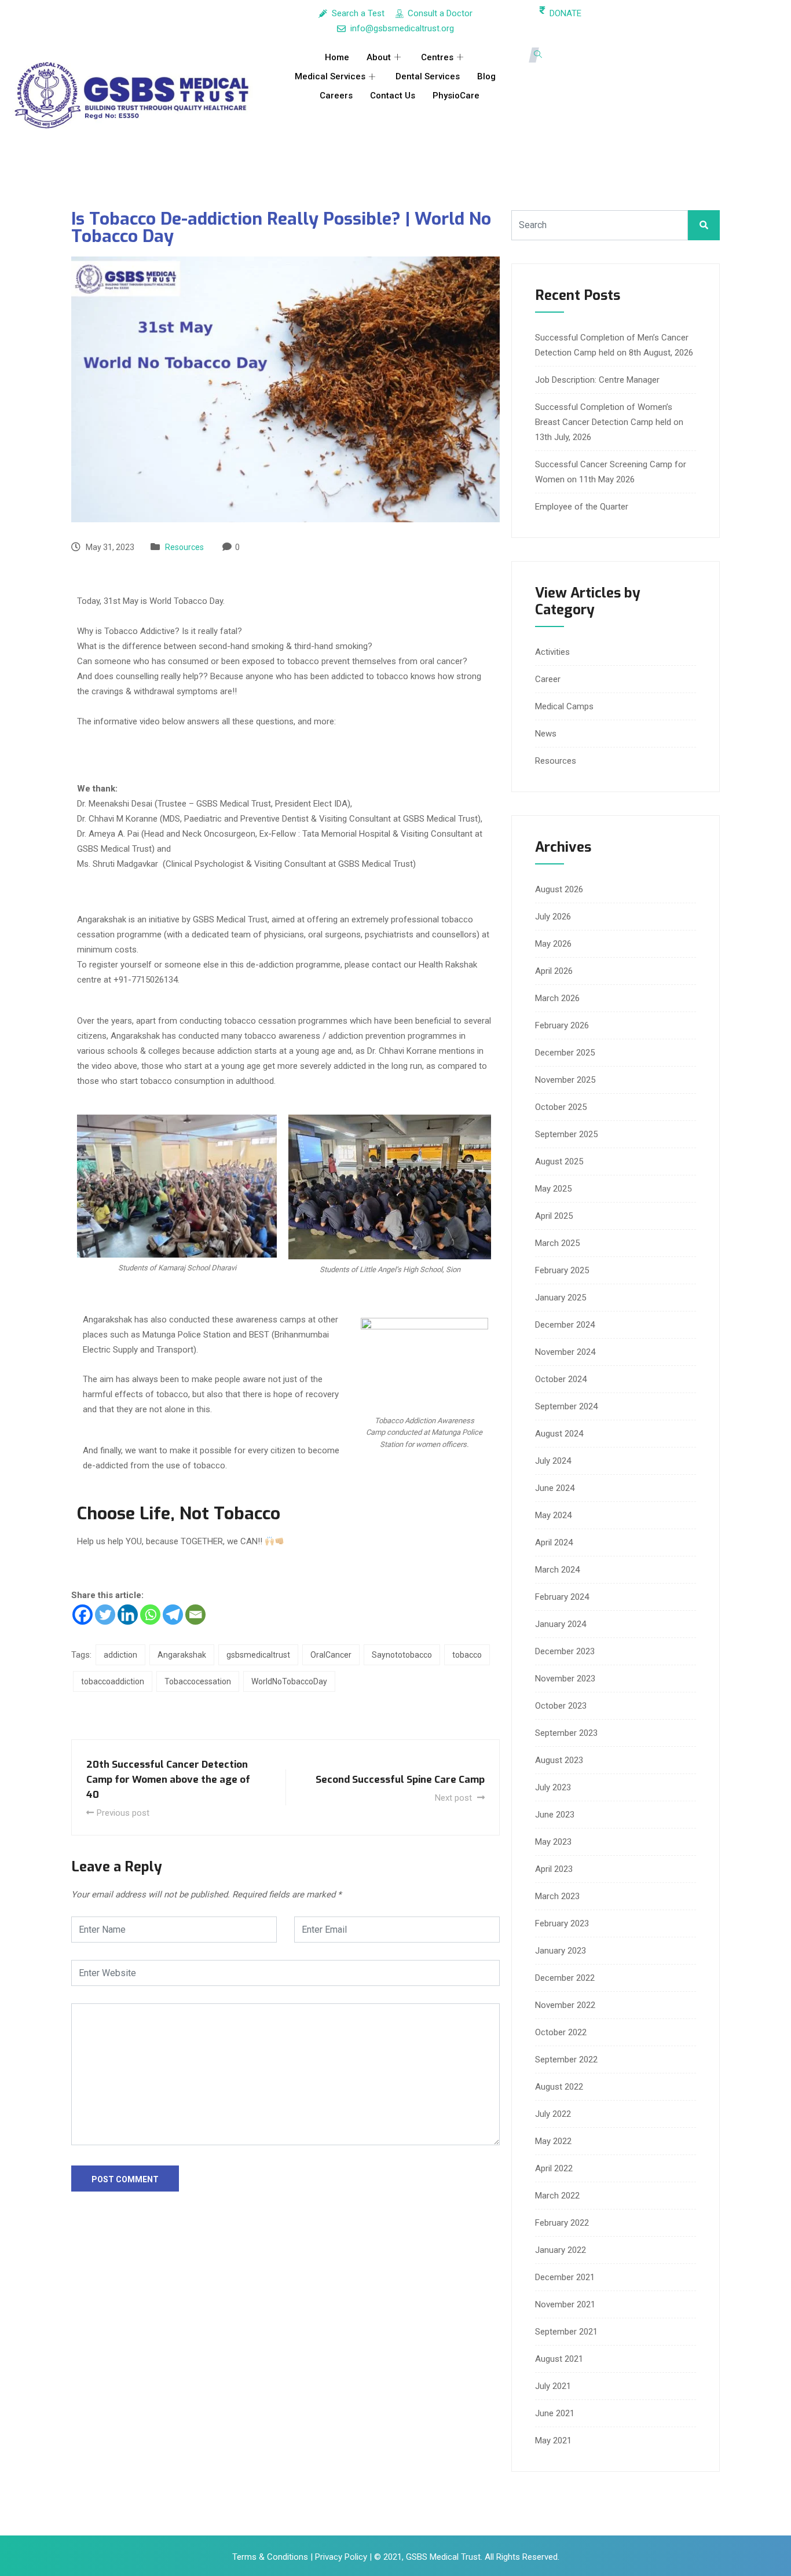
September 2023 (566, 1733)
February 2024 (562, 1597)
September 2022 (566, 2060)
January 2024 (561, 1624)
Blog (486, 76)
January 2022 (561, 2250)
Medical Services (330, 76)
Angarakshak (182, 1655)
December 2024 (565, 1325)
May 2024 (553, 1515)
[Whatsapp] (150, 1615)
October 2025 (561, 1107)
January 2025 (561, 1298)
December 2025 (565, 1053)
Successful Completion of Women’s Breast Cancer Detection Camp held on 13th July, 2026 (609, 422)
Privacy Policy (341, 2557)
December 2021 (565, 2277)
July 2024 (553, 1461)
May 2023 (553, 1842)
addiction (120, 1655)
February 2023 (562, 1923)
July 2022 (553, 2114)
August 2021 (559, 2359)
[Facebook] (83, 1615)
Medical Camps (564, 706)
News (546, 734)
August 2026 (559, 889)
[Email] (195, 1615)
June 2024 (555, 1488)
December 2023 (565, 1651)
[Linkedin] (128, 1615)
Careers (336, 96)
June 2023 (555, 1815)
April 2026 (554, 971)
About (379, 57)
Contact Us (393, 96)
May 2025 (553, 1189)
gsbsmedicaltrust (258, 1655)
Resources (184, 547)
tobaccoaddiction (113, 1681)
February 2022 (562, 2223)
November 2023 (565, 1679)
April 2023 (554, 1869)
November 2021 (565, 2304)
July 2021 (553, 2386)
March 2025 (557, 1243)
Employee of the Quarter (582, 507)
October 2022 (561, 2032)
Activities (552, 652)
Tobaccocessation (198, 1681)
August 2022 (559, 2087)
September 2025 (566, 1134)
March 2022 (557, 2196)
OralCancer (331, 1655)
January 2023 (561, 1951)
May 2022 (553, 2141)
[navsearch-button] (538, 55)
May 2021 (553, 2441)
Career (548, 679)
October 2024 (561, 1379)
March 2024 (557, 1570)
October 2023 (561, 1706)
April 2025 (554, 1216)
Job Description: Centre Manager (597, 380)
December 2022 (565, 1978)
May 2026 (553, 944)
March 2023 (557, 1896)
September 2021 (566, 2332)
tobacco (467, 1655)
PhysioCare (456, 96)
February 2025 (562, 1270)
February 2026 (562, 1025)
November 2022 (565, 2005)
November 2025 (565, 1080)
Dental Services (428, 76)
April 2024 (554, 1542)
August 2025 (559, 1161)
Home (337, 57)
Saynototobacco (402, 1655)
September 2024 (566, 1406)
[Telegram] (173, 1615)
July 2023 (553, 1787)
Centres (437, 57)
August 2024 (559, 1434)
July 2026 (553, 917)
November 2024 (565, 1352)
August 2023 (559, 1760)
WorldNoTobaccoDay (289, 1681)
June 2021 (555, 2413)
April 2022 (554, 2168)
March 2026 (557, 998)
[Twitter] (105, 1615)
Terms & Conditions (271, 2557)
